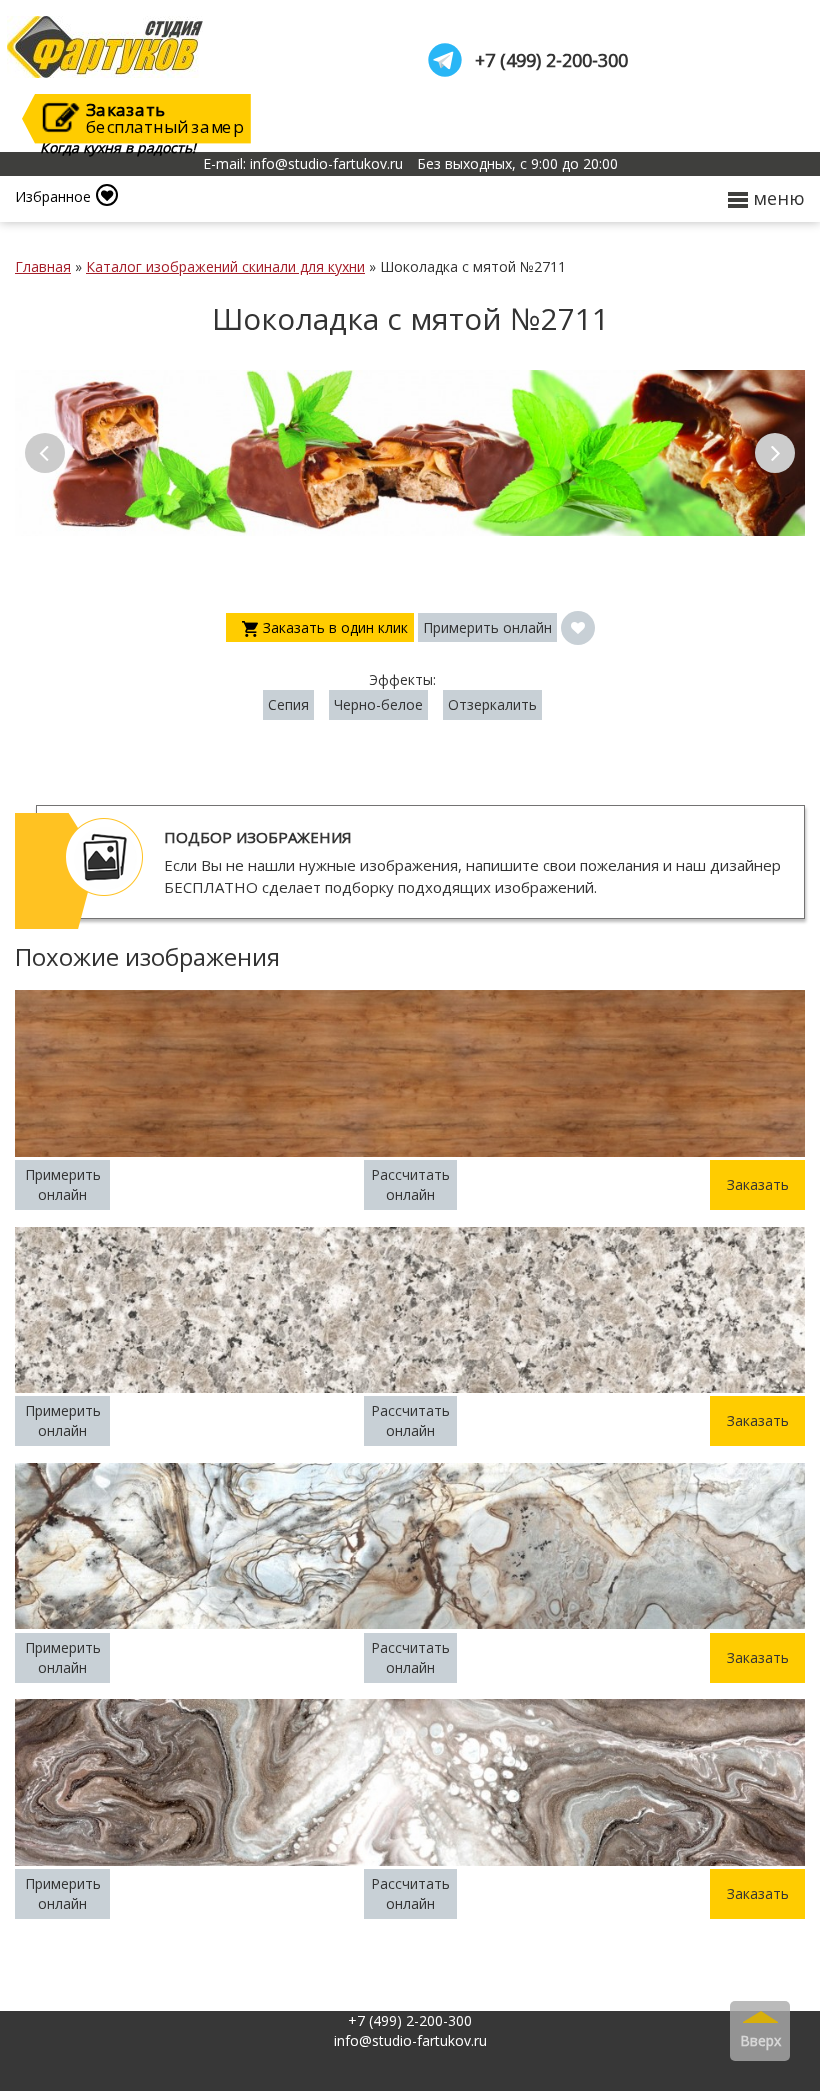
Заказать (758, 1184)
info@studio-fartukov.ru (410, 2040)
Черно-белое (378, 704)
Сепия (288, 704)
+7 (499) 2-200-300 (551, 60)
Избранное (53, 196)
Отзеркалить (492, 704)
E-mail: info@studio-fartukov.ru (303, 164)
